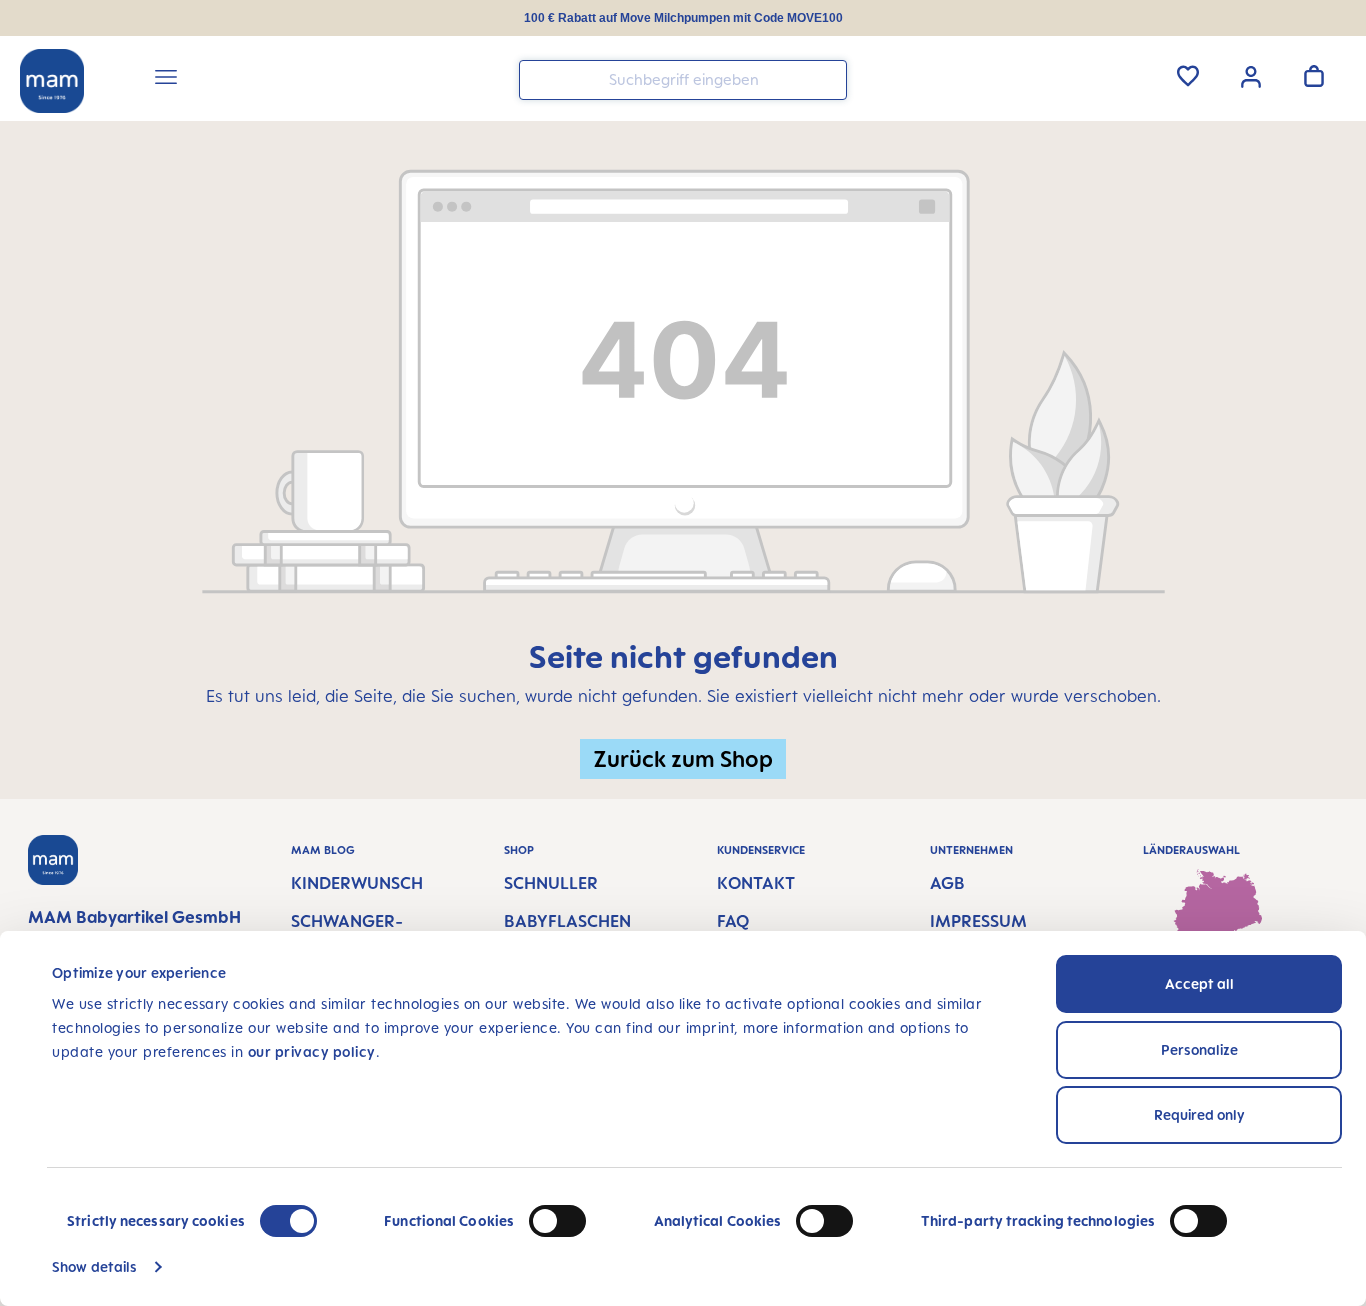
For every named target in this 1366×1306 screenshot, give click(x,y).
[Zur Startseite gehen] (52, 81)
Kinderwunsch (357, 883)
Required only (1199, 1114)
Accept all (1199, 983)
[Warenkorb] (1314, 76)
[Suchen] (827, 78)
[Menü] (166, 80)
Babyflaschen (567, 921)
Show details (94, 1266)
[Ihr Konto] (1251, 75)
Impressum (978, 921)
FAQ (733, 921)
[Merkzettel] (1188, 76)
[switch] (557, 1221)
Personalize (1199, 1049)
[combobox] (683, 80)
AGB (947, 883)
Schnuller (551, 883)
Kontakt (756, 883)
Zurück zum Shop (683, 758)
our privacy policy (312, 1051)
